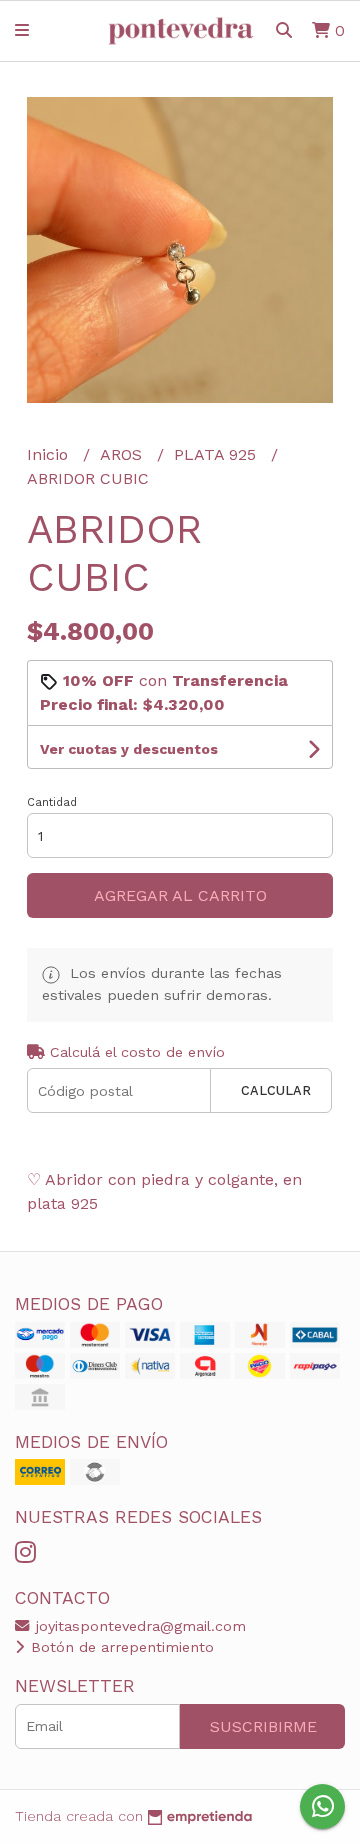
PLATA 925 (217, 454)
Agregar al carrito (180, 895)
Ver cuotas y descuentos (129, 749)
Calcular (276, 1090)
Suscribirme (263, 1726)
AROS (123, 454)
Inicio (50, 454)
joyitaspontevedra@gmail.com (138, 1626)
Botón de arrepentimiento (120, 1647)
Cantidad (52, 802)
